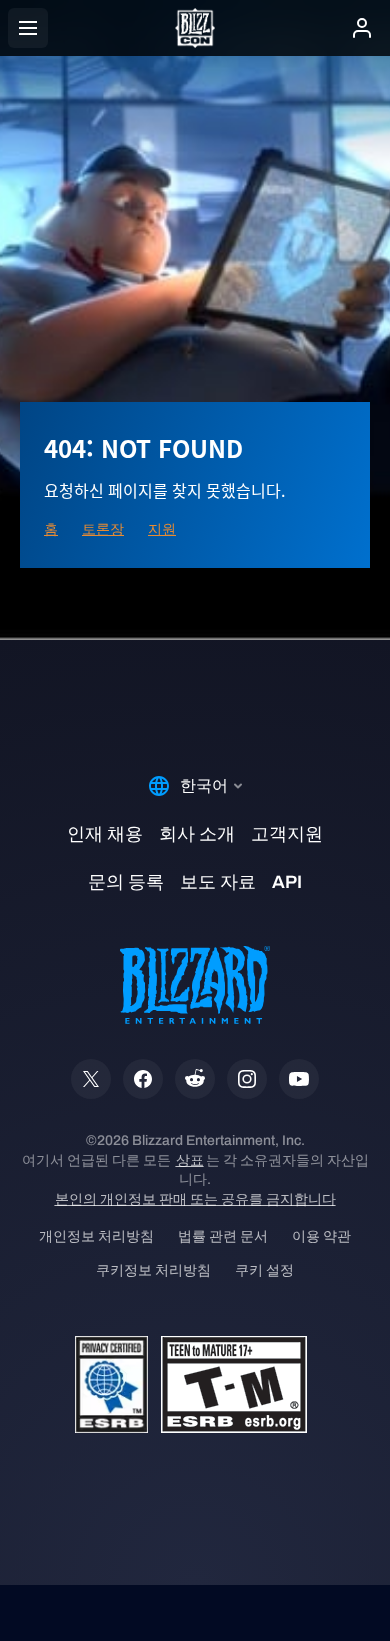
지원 (162, 529)
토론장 (103, 529)
